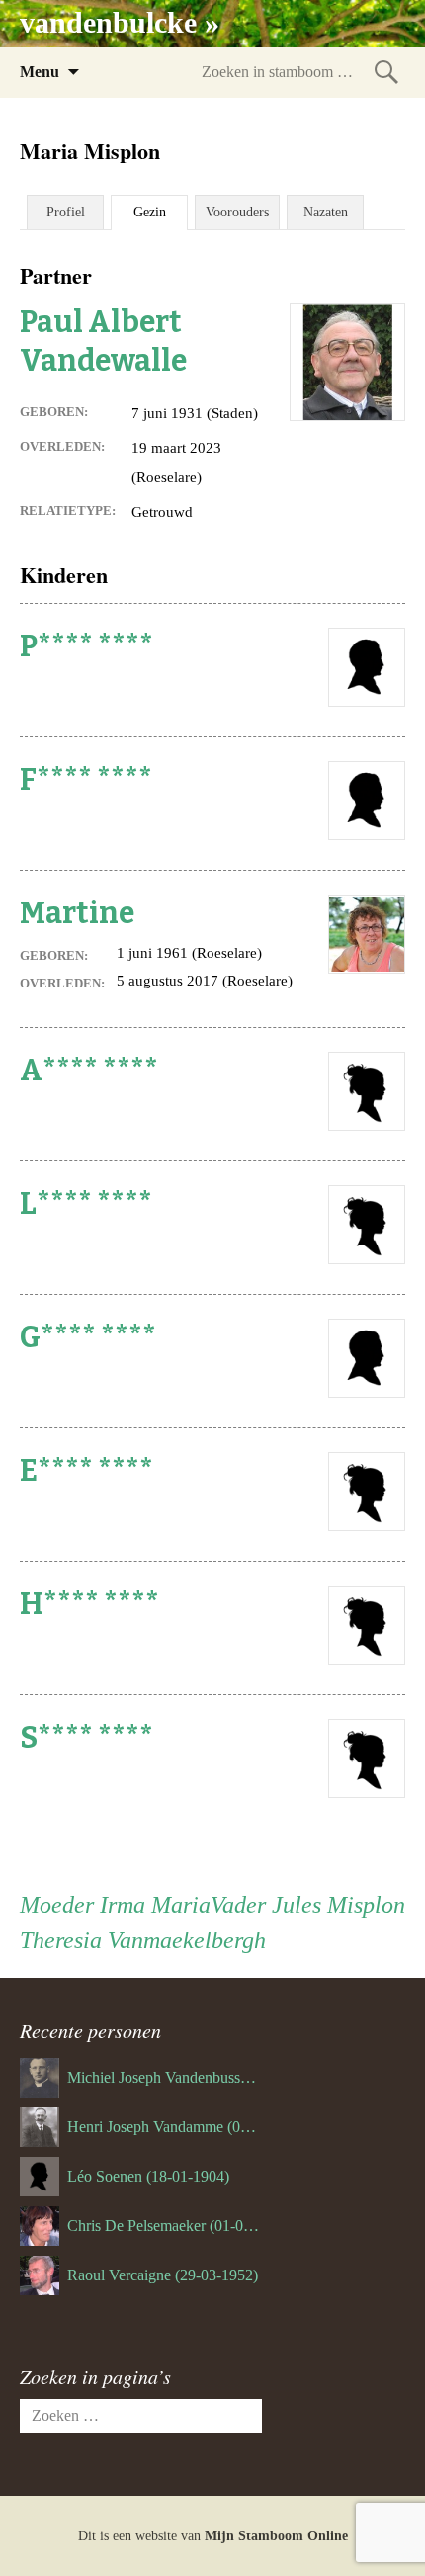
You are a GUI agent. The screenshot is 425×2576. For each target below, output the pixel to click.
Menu (40, 72)
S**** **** (86, 1738)
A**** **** (89, 1071)
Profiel (66, 212)
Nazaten (326, 212)
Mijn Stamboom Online (276, 2536)
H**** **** (89, 1604)
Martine (77, 913)
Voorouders (237, 212)
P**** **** (86, 646)
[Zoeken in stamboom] (386, 72)
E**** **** (86, 1471)
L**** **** (86, 1204)
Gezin (150, 212)
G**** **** (88, 1337)
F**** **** (86, 780)
